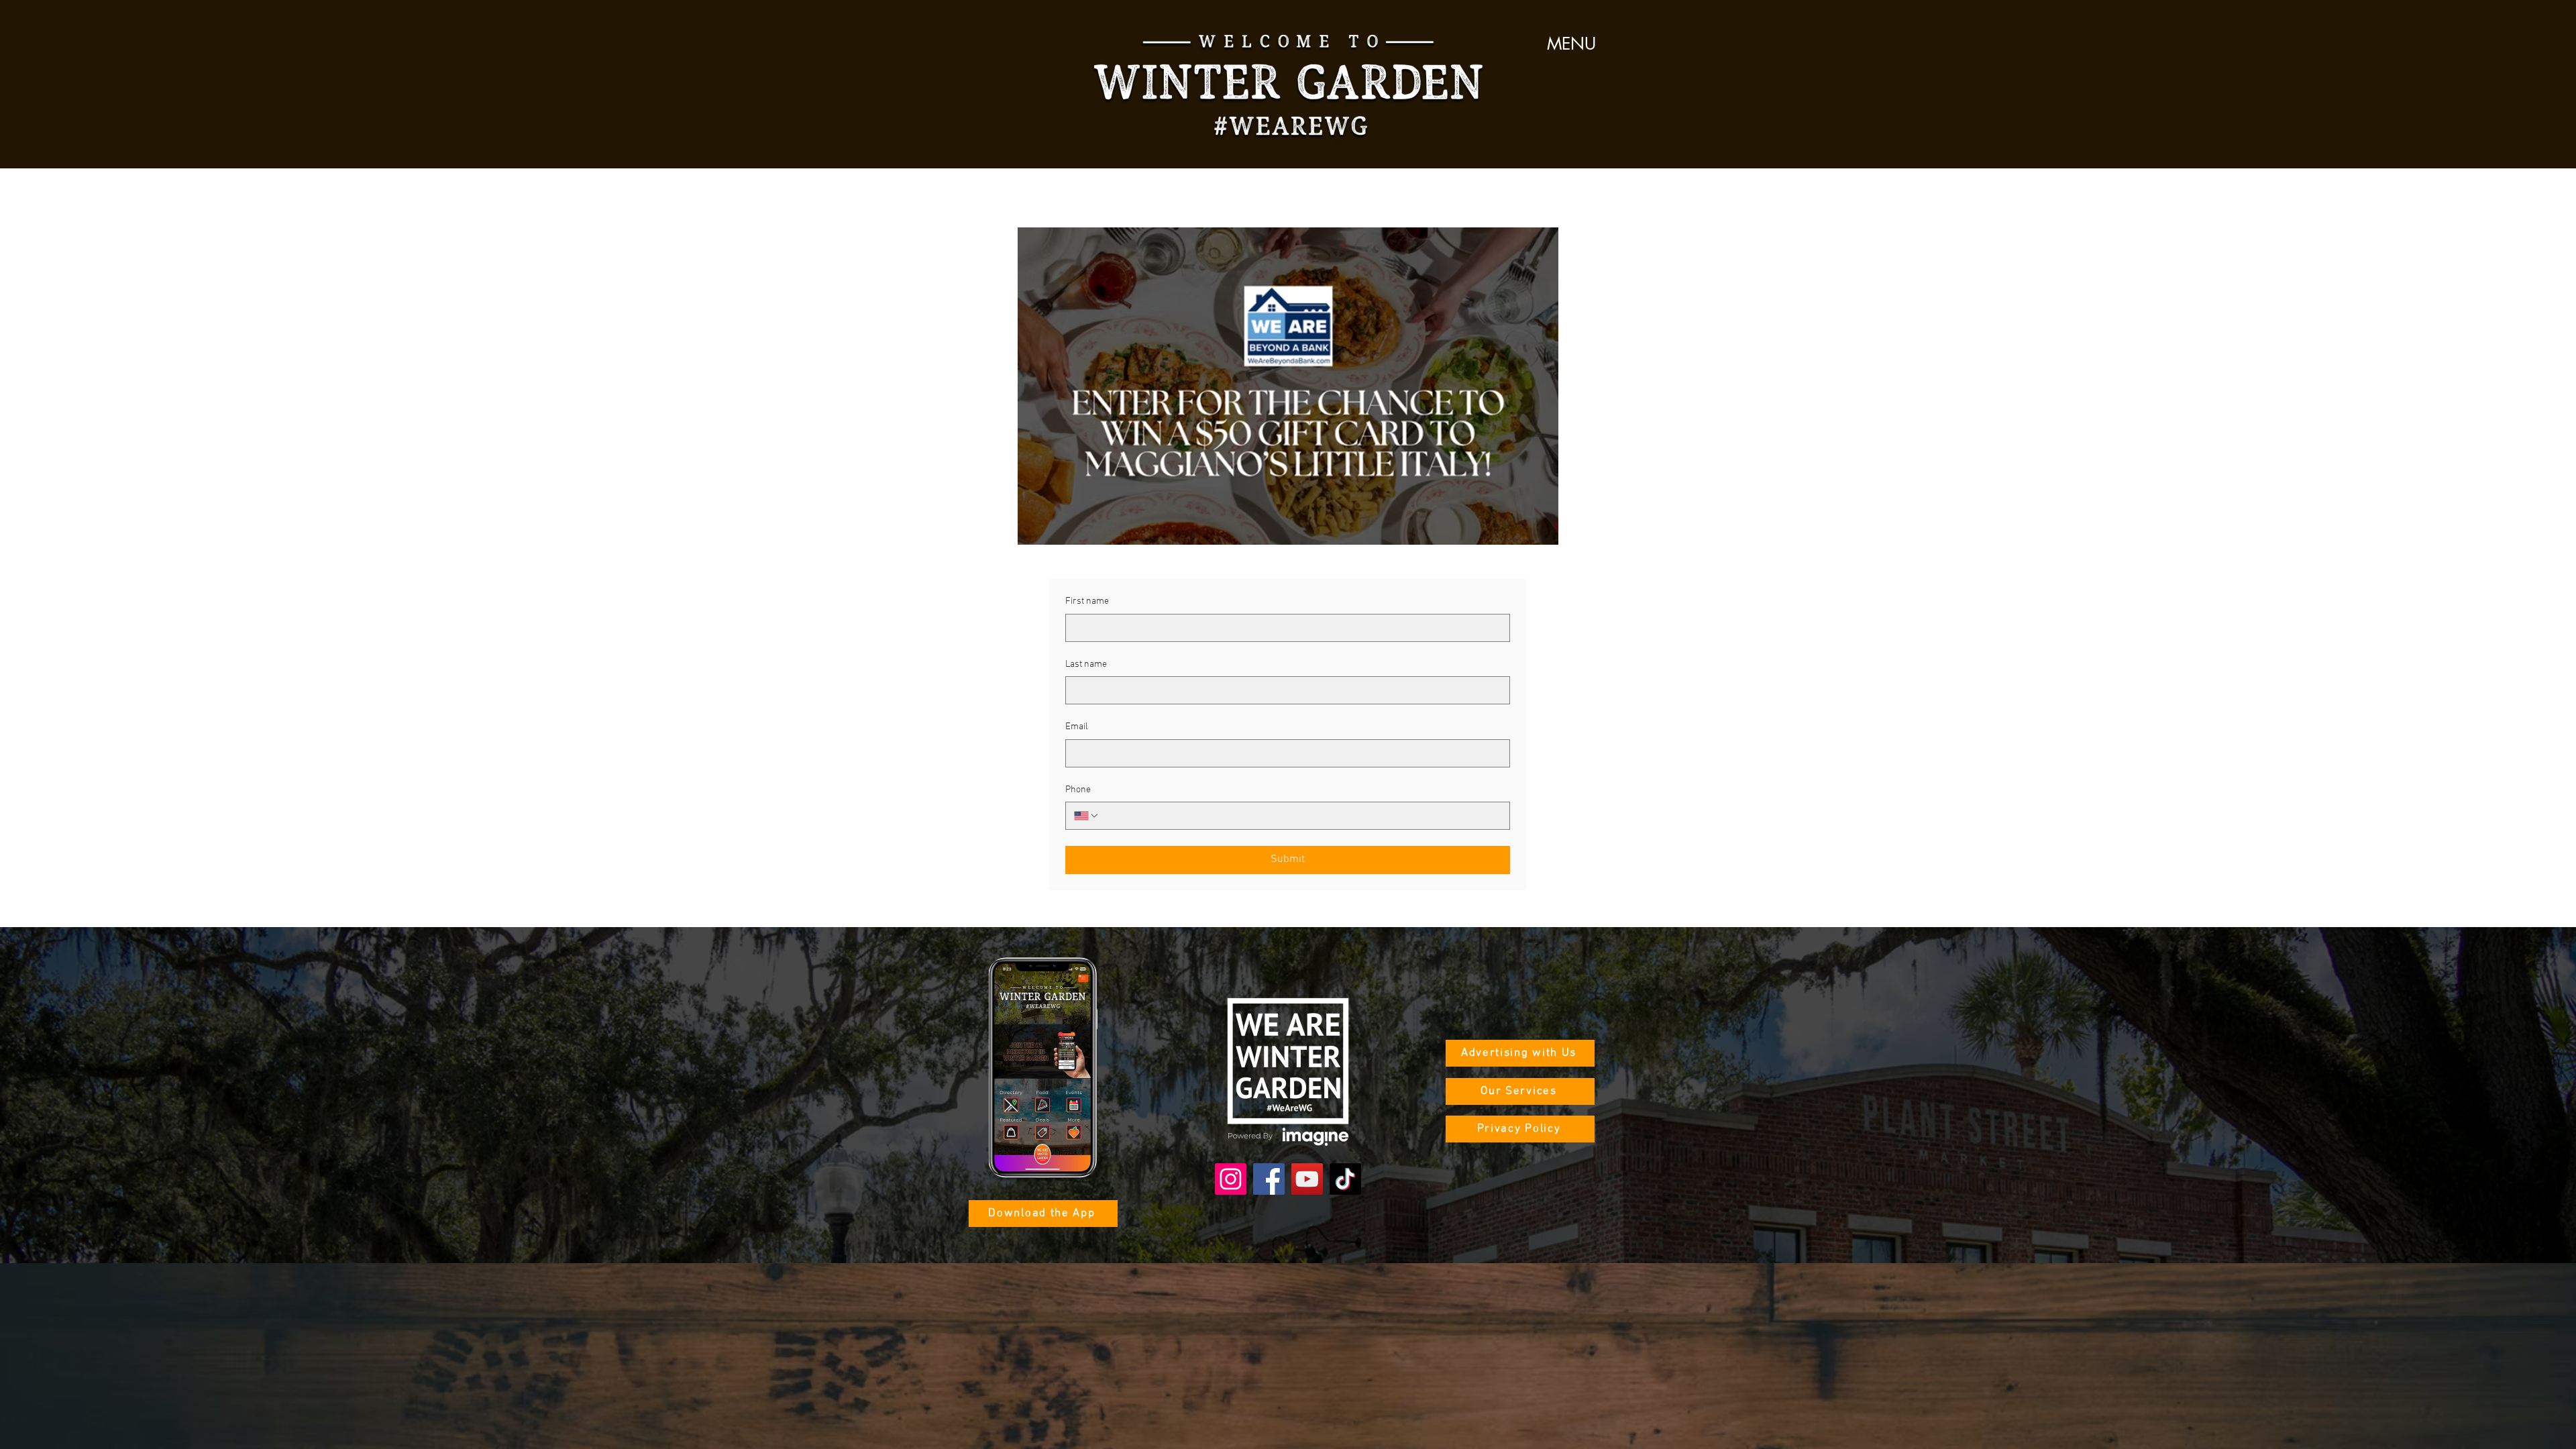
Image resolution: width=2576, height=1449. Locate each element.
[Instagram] (1231, 1179)
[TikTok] (1345, 1179)
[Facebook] (1269, 1179)
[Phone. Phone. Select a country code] (1087, 816)
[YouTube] (1307, 1179)
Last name (1086, 664)
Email (1077, 727)
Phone (1078, 790)
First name (1087, 601)
